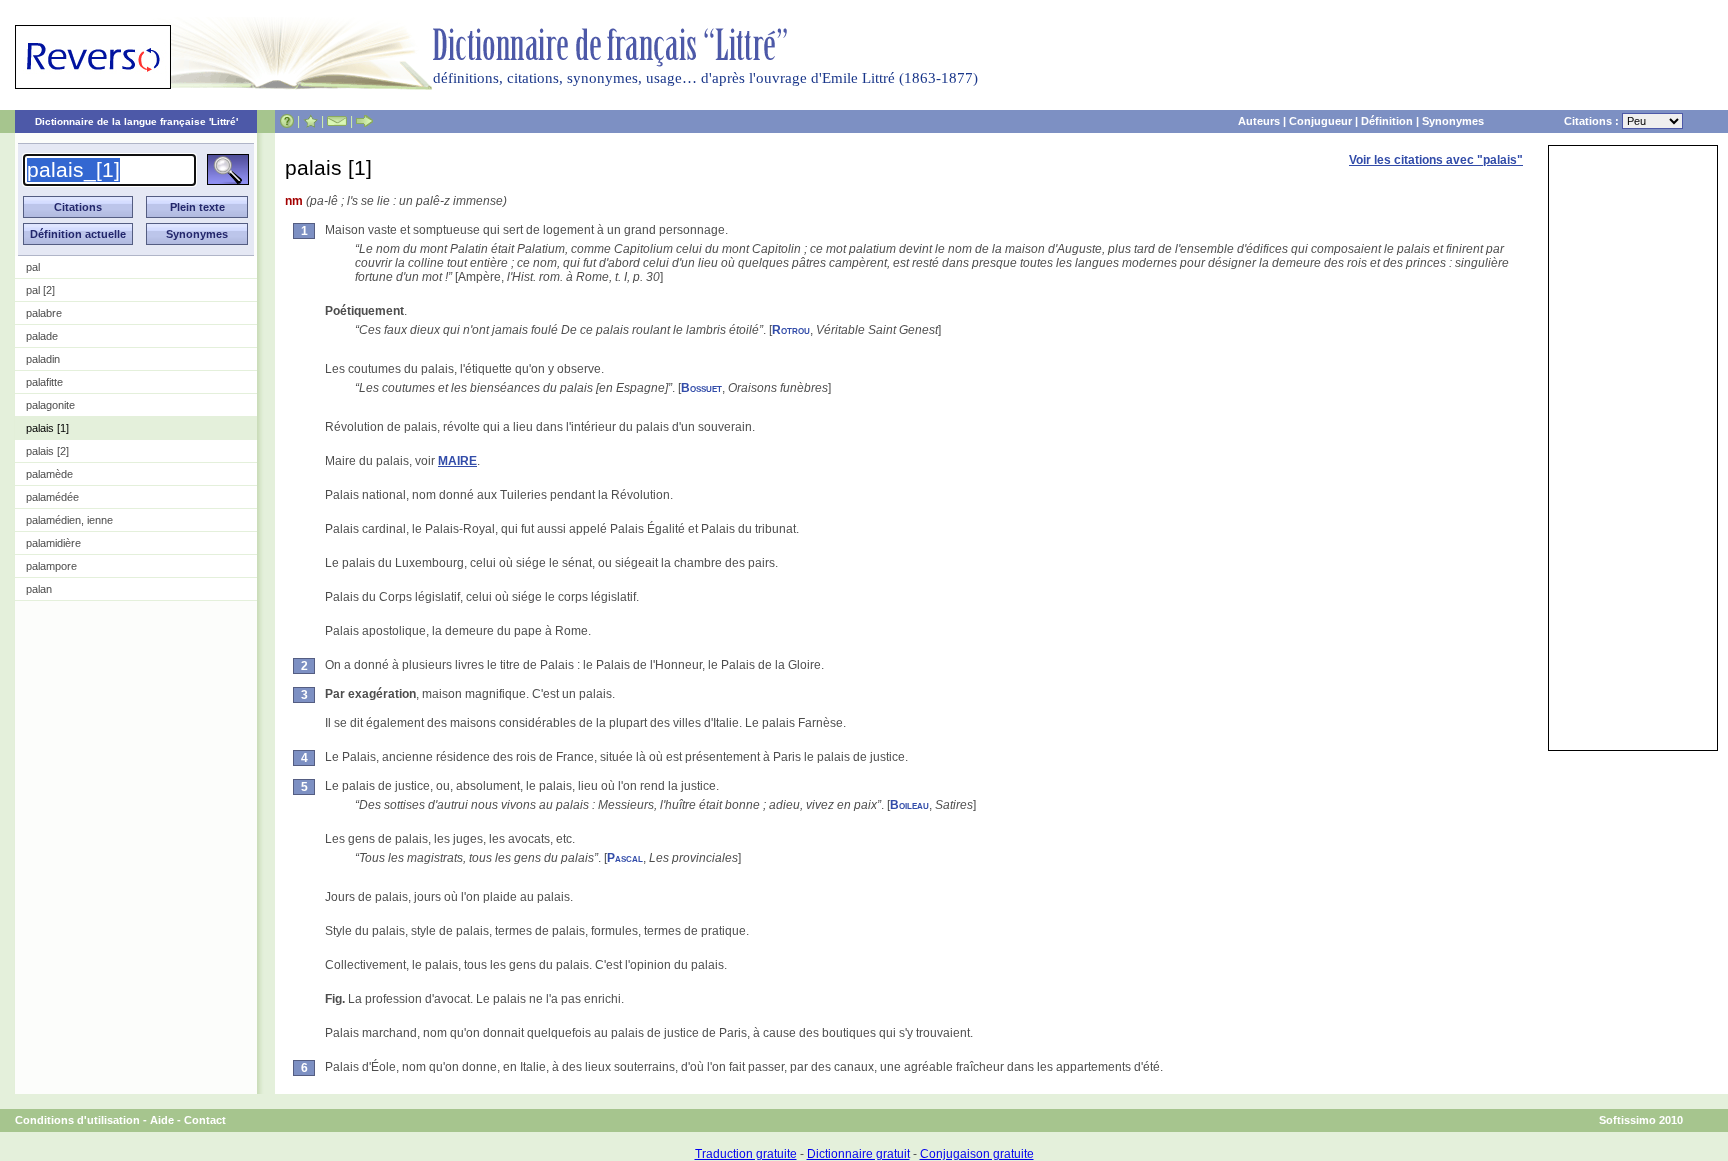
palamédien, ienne (69, 520)
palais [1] (47, 428)
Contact (205, 1120)
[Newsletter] (337, 121)
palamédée (52, 497)
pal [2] (40, 290)
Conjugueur (1320, 121)
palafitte (44, 382)
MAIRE (457, 461)
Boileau (909, 805)
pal (33, 267)
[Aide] (287, 121)
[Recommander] (364, 121)
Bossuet (701, 388)
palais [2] (47, 451)
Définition (1387, 121)
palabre (44, 313)
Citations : (1593, 121)
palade (42, 336)
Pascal (625, 858)
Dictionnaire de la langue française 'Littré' (136, 121)
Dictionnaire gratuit (858, 1154)
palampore (51, 566)
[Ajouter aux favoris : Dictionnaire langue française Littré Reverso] (310, 121)
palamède (49, 474)
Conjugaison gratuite (977, 1154)
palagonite (50, 405)
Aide (162, 1120)
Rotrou (791, 330)
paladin (43, 359)
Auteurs (1259, 121)
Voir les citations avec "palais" (1436, 160)
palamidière (53, 543)
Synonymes (1453, 121)
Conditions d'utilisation (77, 1120)
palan (39, 589)
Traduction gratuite (746, 1154)
